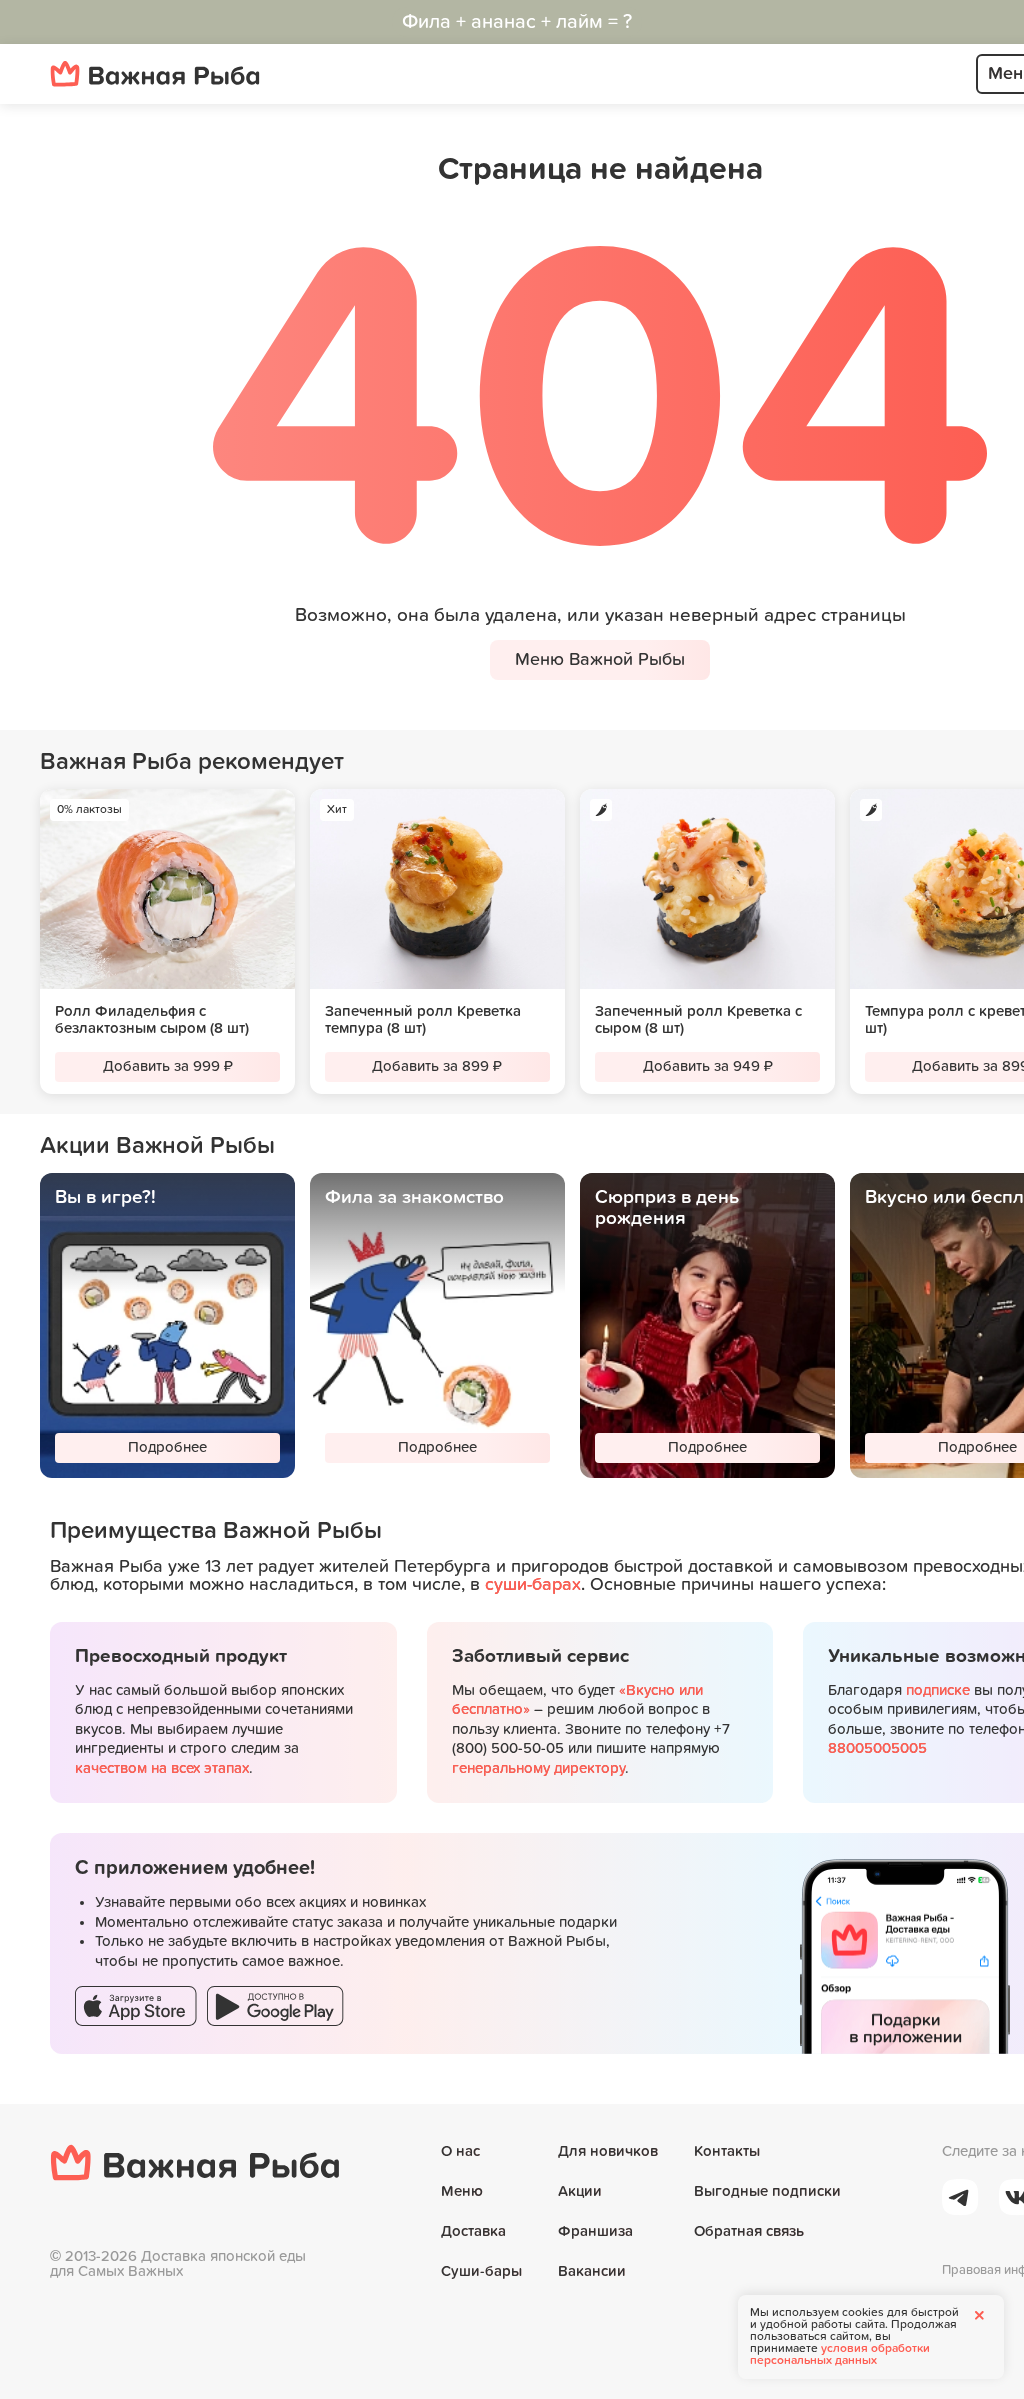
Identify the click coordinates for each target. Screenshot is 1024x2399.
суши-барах (533, 1585)
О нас (460, 2151)
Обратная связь (749, 2231)
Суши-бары (481, 2271)
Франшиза (595, 2231)
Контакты (727, 2151)
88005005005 (877, 1748)
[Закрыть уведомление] (979, 2315)
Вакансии (592, 2271)
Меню (462, 2191)
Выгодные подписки (767, 2191)
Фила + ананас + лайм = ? (517, 22)
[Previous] (30, 944)
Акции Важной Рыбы (157, 1146)
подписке (938, 1690)
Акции (580, 2191)
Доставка (473, 2231)
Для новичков (608, 2151)
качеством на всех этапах (162, 1768)
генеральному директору (538, 1768)
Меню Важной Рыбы (600, 660)
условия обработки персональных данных (840, 2355)
